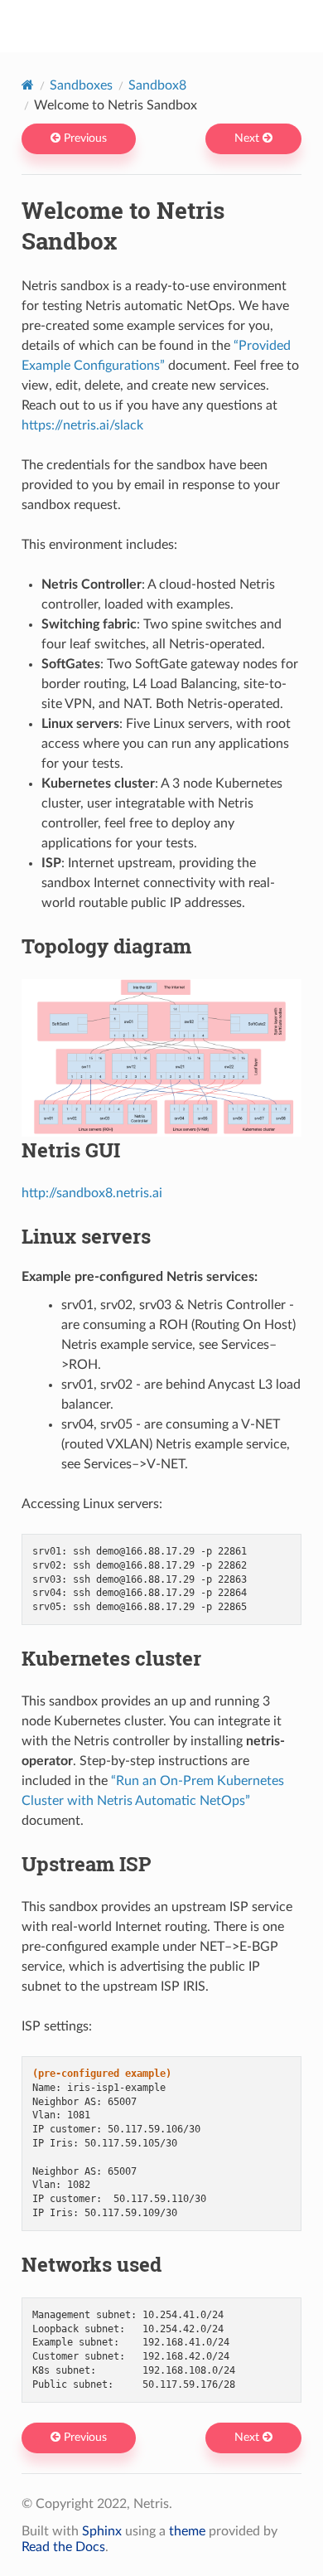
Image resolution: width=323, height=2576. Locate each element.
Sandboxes (81, 85)
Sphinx (102, 2531)
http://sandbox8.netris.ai (92, 1193)
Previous (84, 138)
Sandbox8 (157, 85)
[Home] (28, 85)
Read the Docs (63, 2547)
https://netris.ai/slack (82, 425)
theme (187, 2531)
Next (248, 138)
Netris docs (173, 26)
